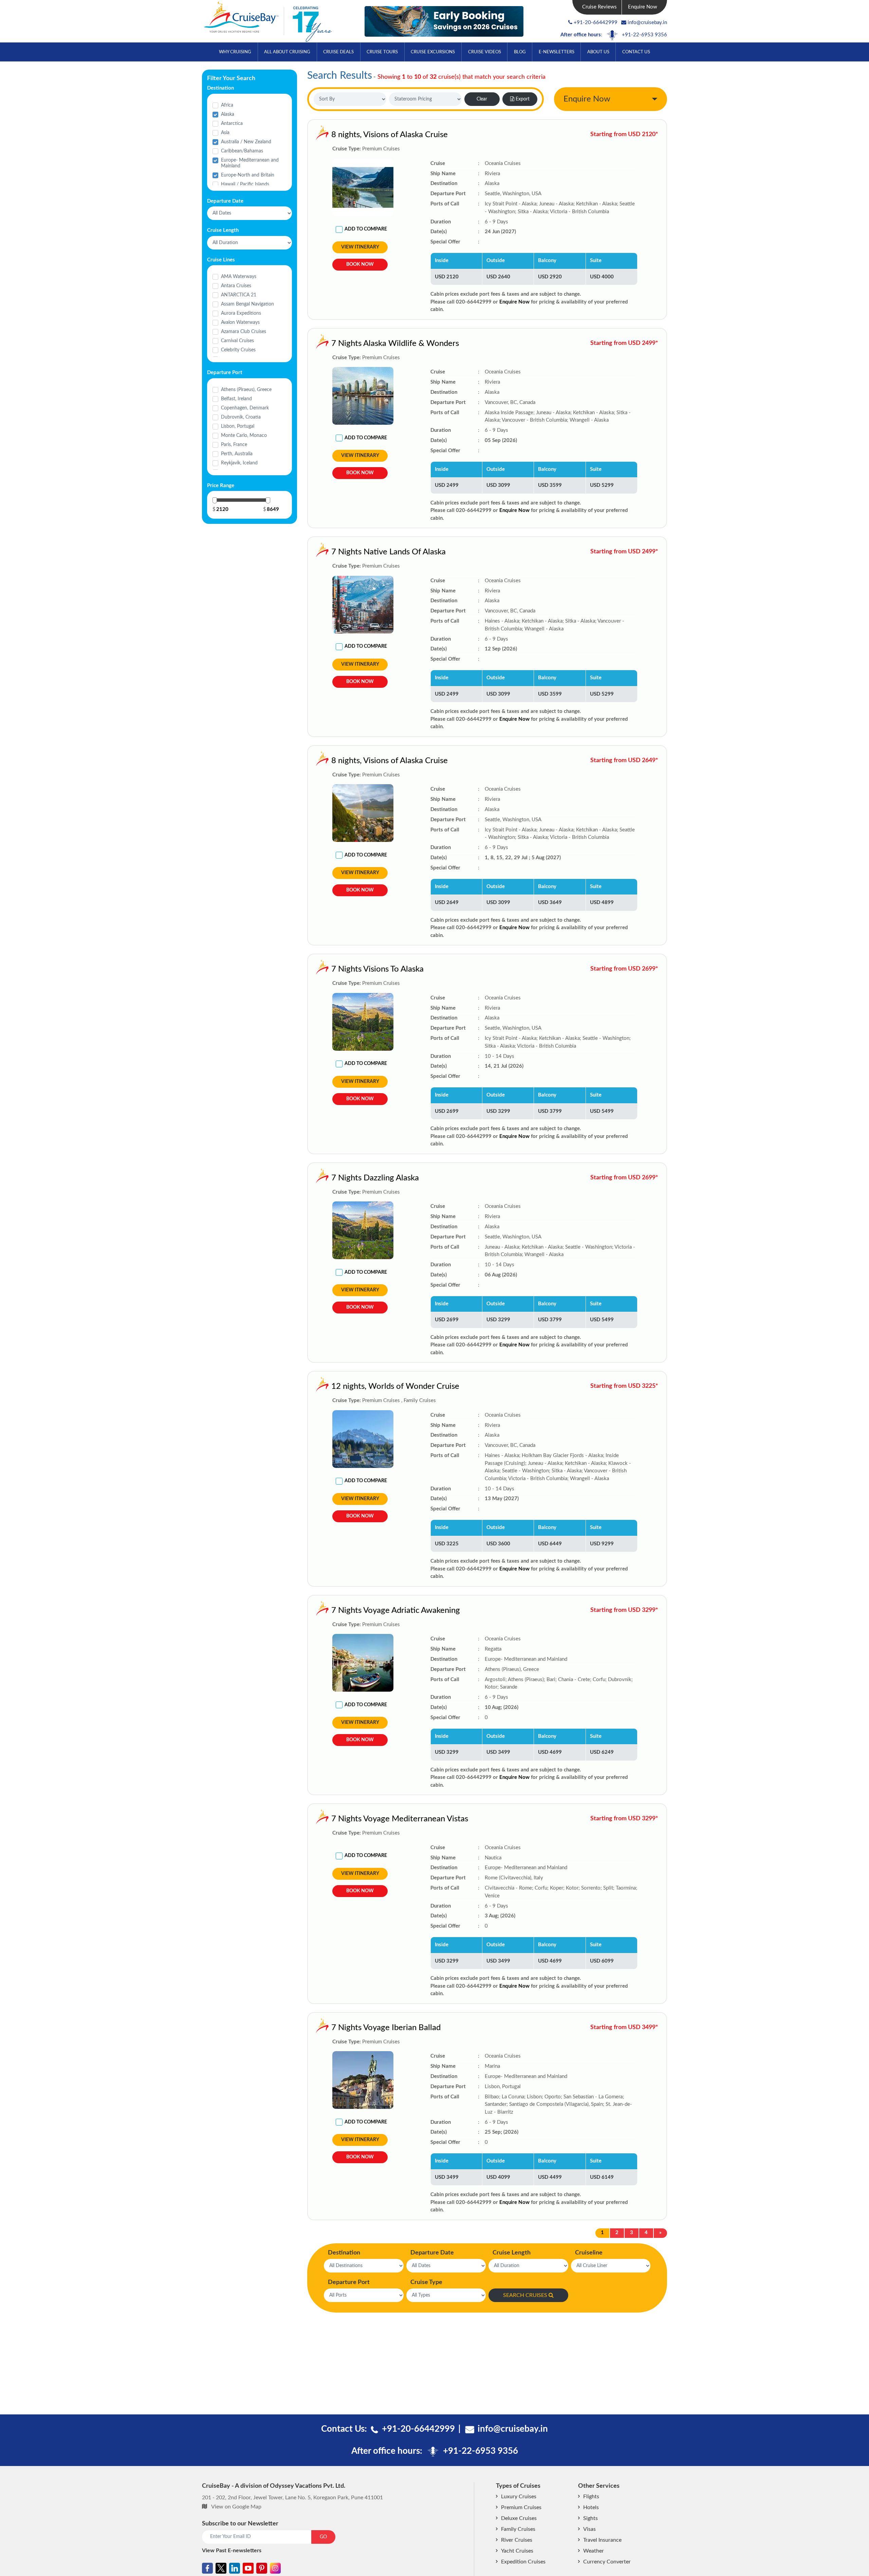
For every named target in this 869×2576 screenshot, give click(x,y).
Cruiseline (589, 2253)
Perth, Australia (237, 454)
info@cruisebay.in (647, 23)
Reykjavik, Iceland (239, 463)
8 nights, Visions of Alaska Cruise (390, 135)
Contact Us (636, 52)
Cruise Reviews (599, 7)
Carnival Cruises (237, 341)
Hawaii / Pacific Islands (245, 184)
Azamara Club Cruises (244, 332)
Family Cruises (518, 2529)
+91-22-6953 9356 (644, 35)
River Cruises (517, 2540)
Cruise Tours (382, 52)
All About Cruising (287, 52)
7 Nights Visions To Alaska (377, 969)
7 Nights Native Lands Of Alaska (389, 552)
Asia (225, 133)
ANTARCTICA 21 (239, 295)
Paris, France (234, 445)
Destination (344, 2253)
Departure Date (432, 2253)
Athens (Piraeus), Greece (246, 390)
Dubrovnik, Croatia (241, 417)
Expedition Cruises (523, 2562)
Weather (594, 2551)
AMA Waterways (239, 277)
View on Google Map (236, 2507)
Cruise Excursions (433, 52)
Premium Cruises (521, 2507)
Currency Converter (607, 2562)
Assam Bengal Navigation (247, 304)
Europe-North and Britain (248, 175)
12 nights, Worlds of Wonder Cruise (395, 1386)
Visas (589, 2529)
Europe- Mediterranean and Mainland (250, 163)
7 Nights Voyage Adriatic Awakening (396, 1611)
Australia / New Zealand (246, 142)
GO (323, 2537)
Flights (591, 2497)
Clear (482, 99)
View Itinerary (360, 247)
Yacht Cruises (517, 2551)
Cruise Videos (485, 52)
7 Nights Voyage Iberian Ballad (386, 2028)
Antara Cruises (236, 286)
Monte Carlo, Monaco (244, 436)
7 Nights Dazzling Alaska (375, 1178)
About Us (598, 52)
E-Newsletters (557, 52)
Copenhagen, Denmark (245, 408)
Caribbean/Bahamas (242, 151)
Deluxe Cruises (519, 2518)
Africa (227, 105)
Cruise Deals (338, 52)
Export (523, 99)
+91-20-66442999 (596, 23)
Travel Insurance (602, 2540)
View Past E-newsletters (232, 2551)
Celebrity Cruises (238, 350)
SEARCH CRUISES (525, 2295)
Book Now (360, 264)
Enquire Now (643, 7)
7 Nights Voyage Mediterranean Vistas (400, 1819)
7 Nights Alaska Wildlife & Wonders (395, 344)
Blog (520, 52)
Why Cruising (235, 52)
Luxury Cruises (519, 2497)
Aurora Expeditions (241, 313)
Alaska (228, 114)
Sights (590, 2518)
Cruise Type (426, 2282)
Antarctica (232, 124)
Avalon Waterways (240, 323)
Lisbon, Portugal (238, 426)
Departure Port (349, 2282)
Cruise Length (512, 2253)
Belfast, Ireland (236, 399)
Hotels (591, 2507)
